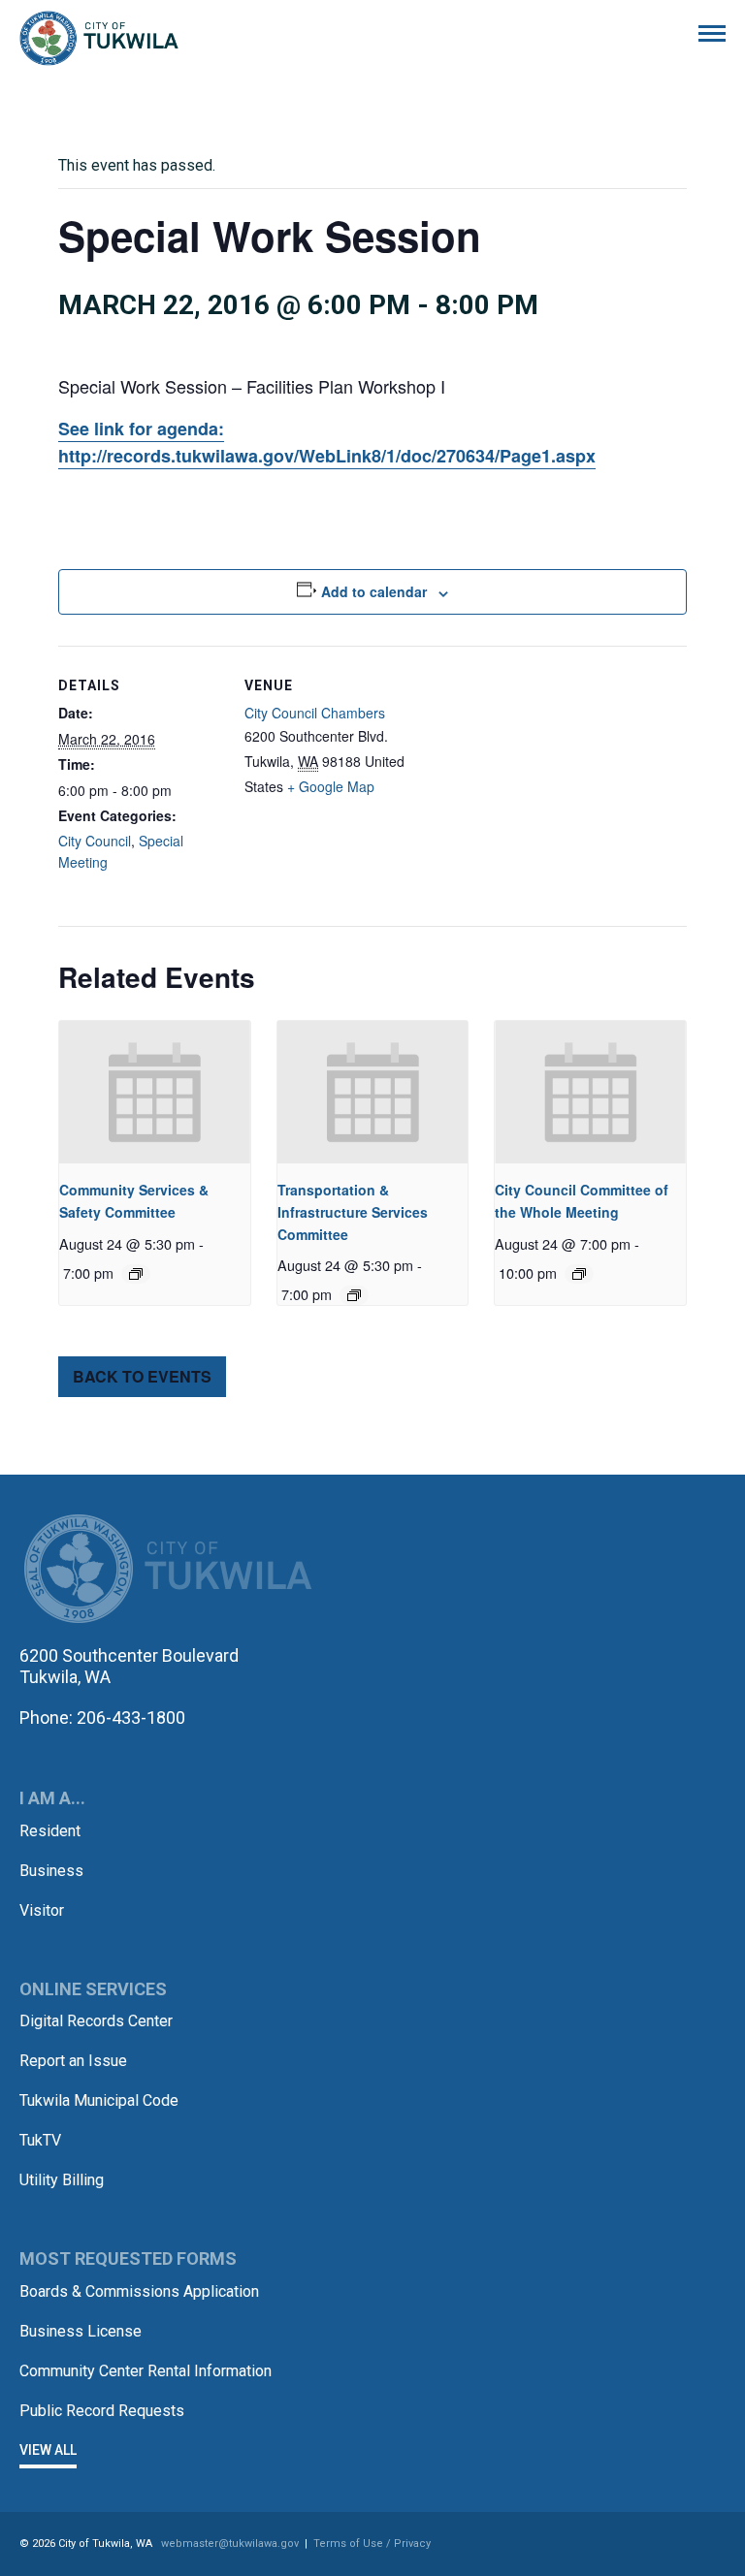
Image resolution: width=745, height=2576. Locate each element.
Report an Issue (73, 2061)
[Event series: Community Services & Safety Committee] (136, 1274)
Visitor (42, 1910)
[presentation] (155, 1093)
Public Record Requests (102, 2411)
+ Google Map (331, 786)
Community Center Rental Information (146, 2371)
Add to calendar (374, 591)
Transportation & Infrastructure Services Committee (353, 1211)
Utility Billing (62, 2180)
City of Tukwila (99, 39)
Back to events (142, 1376)
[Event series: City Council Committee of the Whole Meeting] (579, 1274)
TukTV (40, 2140)
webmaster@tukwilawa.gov (230, 2544)
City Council (95, 841)
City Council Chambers (315, 713)
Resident (50, 1831)
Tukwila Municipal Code (99, 2100)
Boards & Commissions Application (139, 2291)
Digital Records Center (96, 2021)
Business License (81, 2331)
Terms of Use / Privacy (372, 2544)
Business (51, 1871)
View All (48, 2450)
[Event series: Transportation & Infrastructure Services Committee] (354, 1295)
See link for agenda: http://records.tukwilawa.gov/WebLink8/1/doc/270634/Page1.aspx (327, 442)
